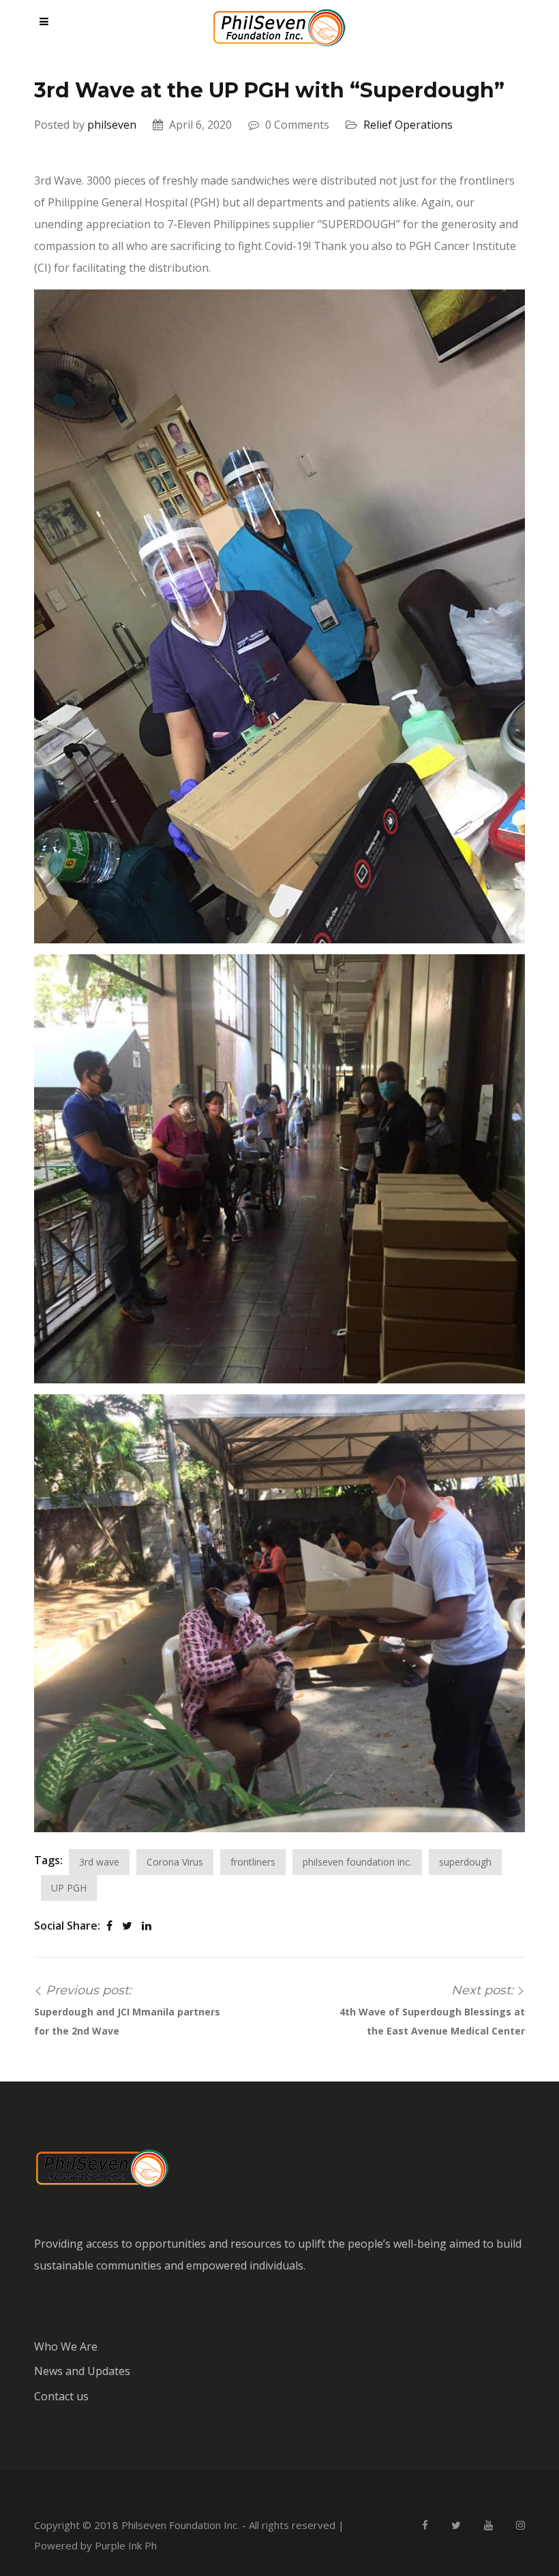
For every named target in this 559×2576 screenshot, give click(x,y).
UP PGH (69, 1888)
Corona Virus (175, 1862)
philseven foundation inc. (357, 1862)
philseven (112, 125)
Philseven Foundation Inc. (180, 2525)
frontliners (253, 1862)
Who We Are (66, 2346)
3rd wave (99, 1862)
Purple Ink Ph (126, 2545)
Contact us (61, 2396)
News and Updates (82, 2371)
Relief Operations (408, 125)
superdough (465, 1862)
